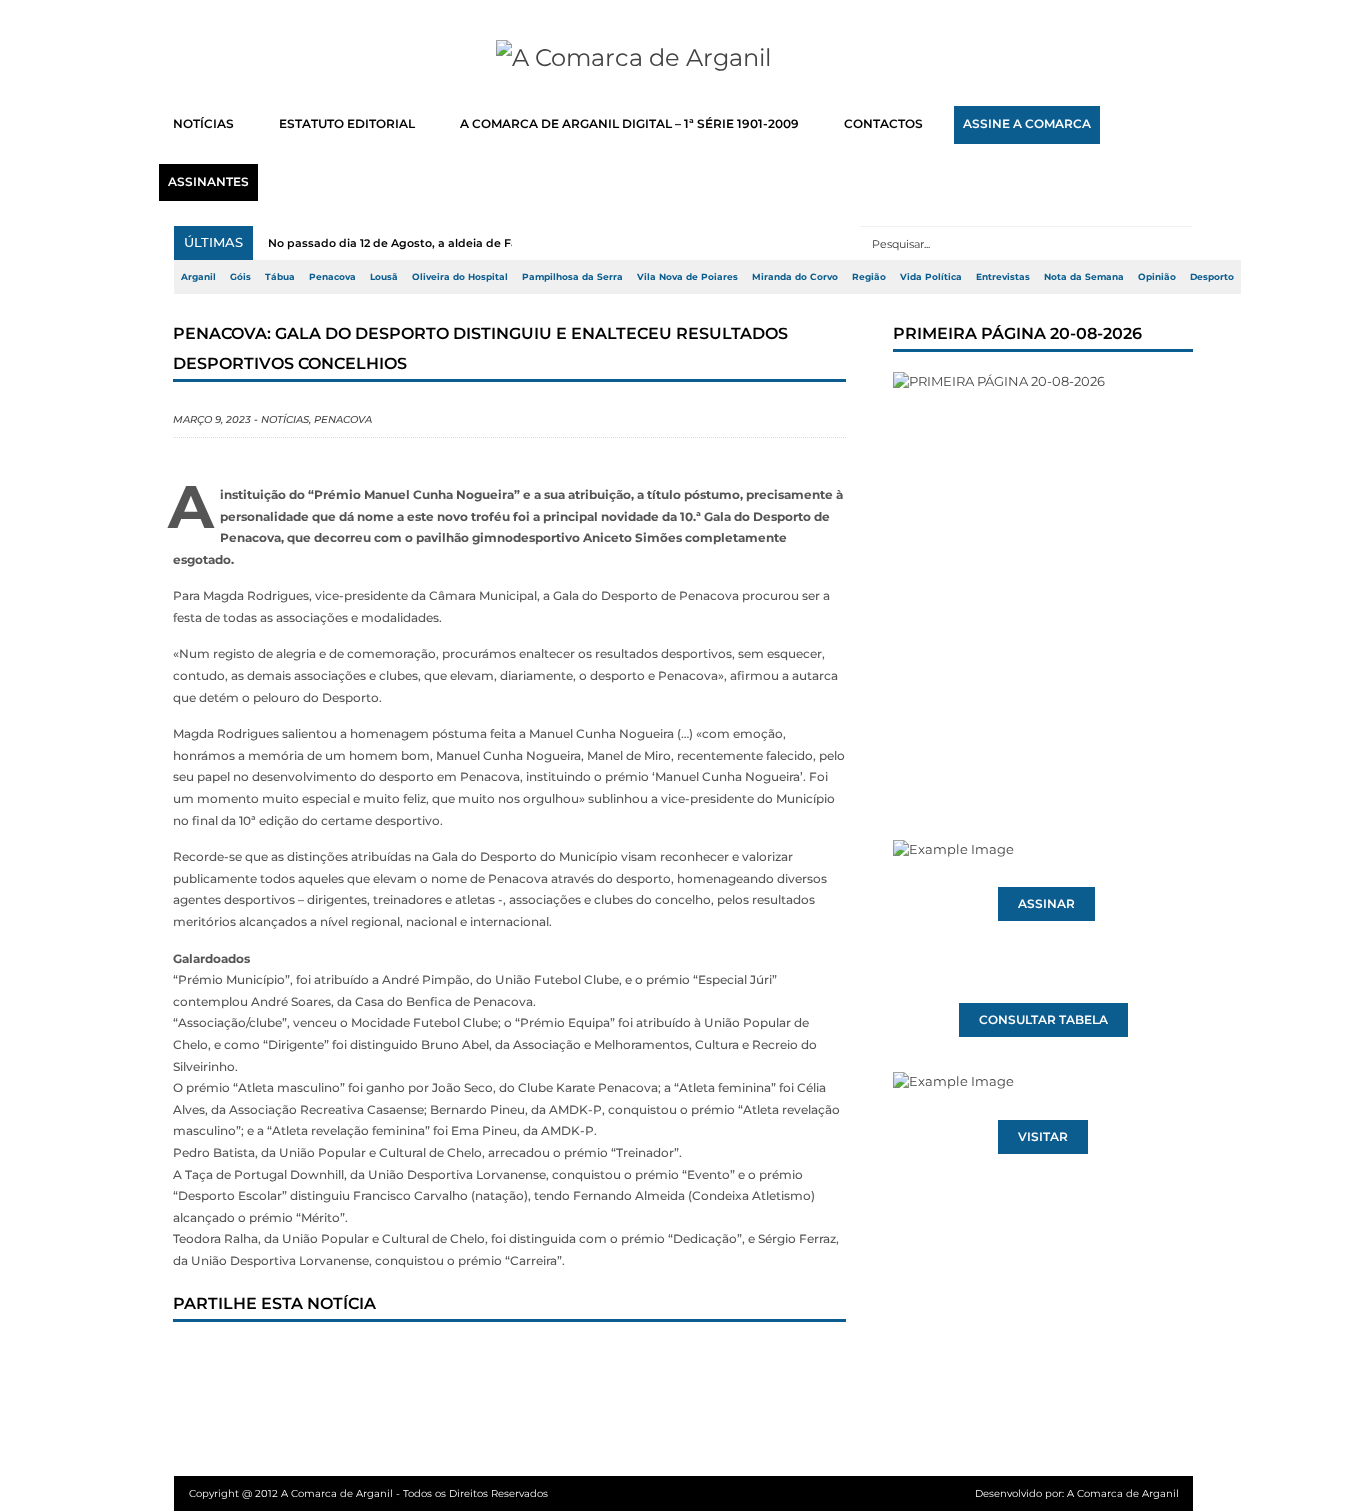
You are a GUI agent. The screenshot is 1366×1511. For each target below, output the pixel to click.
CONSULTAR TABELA (1043, 1020)
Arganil (198, 277)
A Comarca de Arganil (1123, 1493)
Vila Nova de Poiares (687, 277)
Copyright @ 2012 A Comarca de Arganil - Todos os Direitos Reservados (368, 1493)
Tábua (280, 277)
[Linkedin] (470, 1360)
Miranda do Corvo (795, 277)
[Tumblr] (404, 1360)
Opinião (1157, 277)
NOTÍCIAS (203, 124)
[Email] (602, 1360)
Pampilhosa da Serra (572, 277)
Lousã (384, 277)
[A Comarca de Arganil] (683, 58)
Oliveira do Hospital (460, 277)
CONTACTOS (883, 124)
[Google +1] (338, 1360)
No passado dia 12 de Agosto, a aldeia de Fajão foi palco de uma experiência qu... (499, 243)
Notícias (285, 419)
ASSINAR (1046, 904)
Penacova (332, 277)
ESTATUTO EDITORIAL (347, 124)
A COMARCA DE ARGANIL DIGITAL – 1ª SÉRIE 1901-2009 (629, 124)
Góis (240, 277)
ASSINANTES (208, 182)
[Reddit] (536, 1360)
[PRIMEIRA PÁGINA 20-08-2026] (1043, 568)
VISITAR (1043, 1137)
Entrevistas (1003, 277)
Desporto (1212, 277)
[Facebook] (206, 1360)
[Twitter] (272, 1360)
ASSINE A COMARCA (1027, 124)
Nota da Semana (1084, 277)
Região (869, 277)
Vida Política (931, 277)
